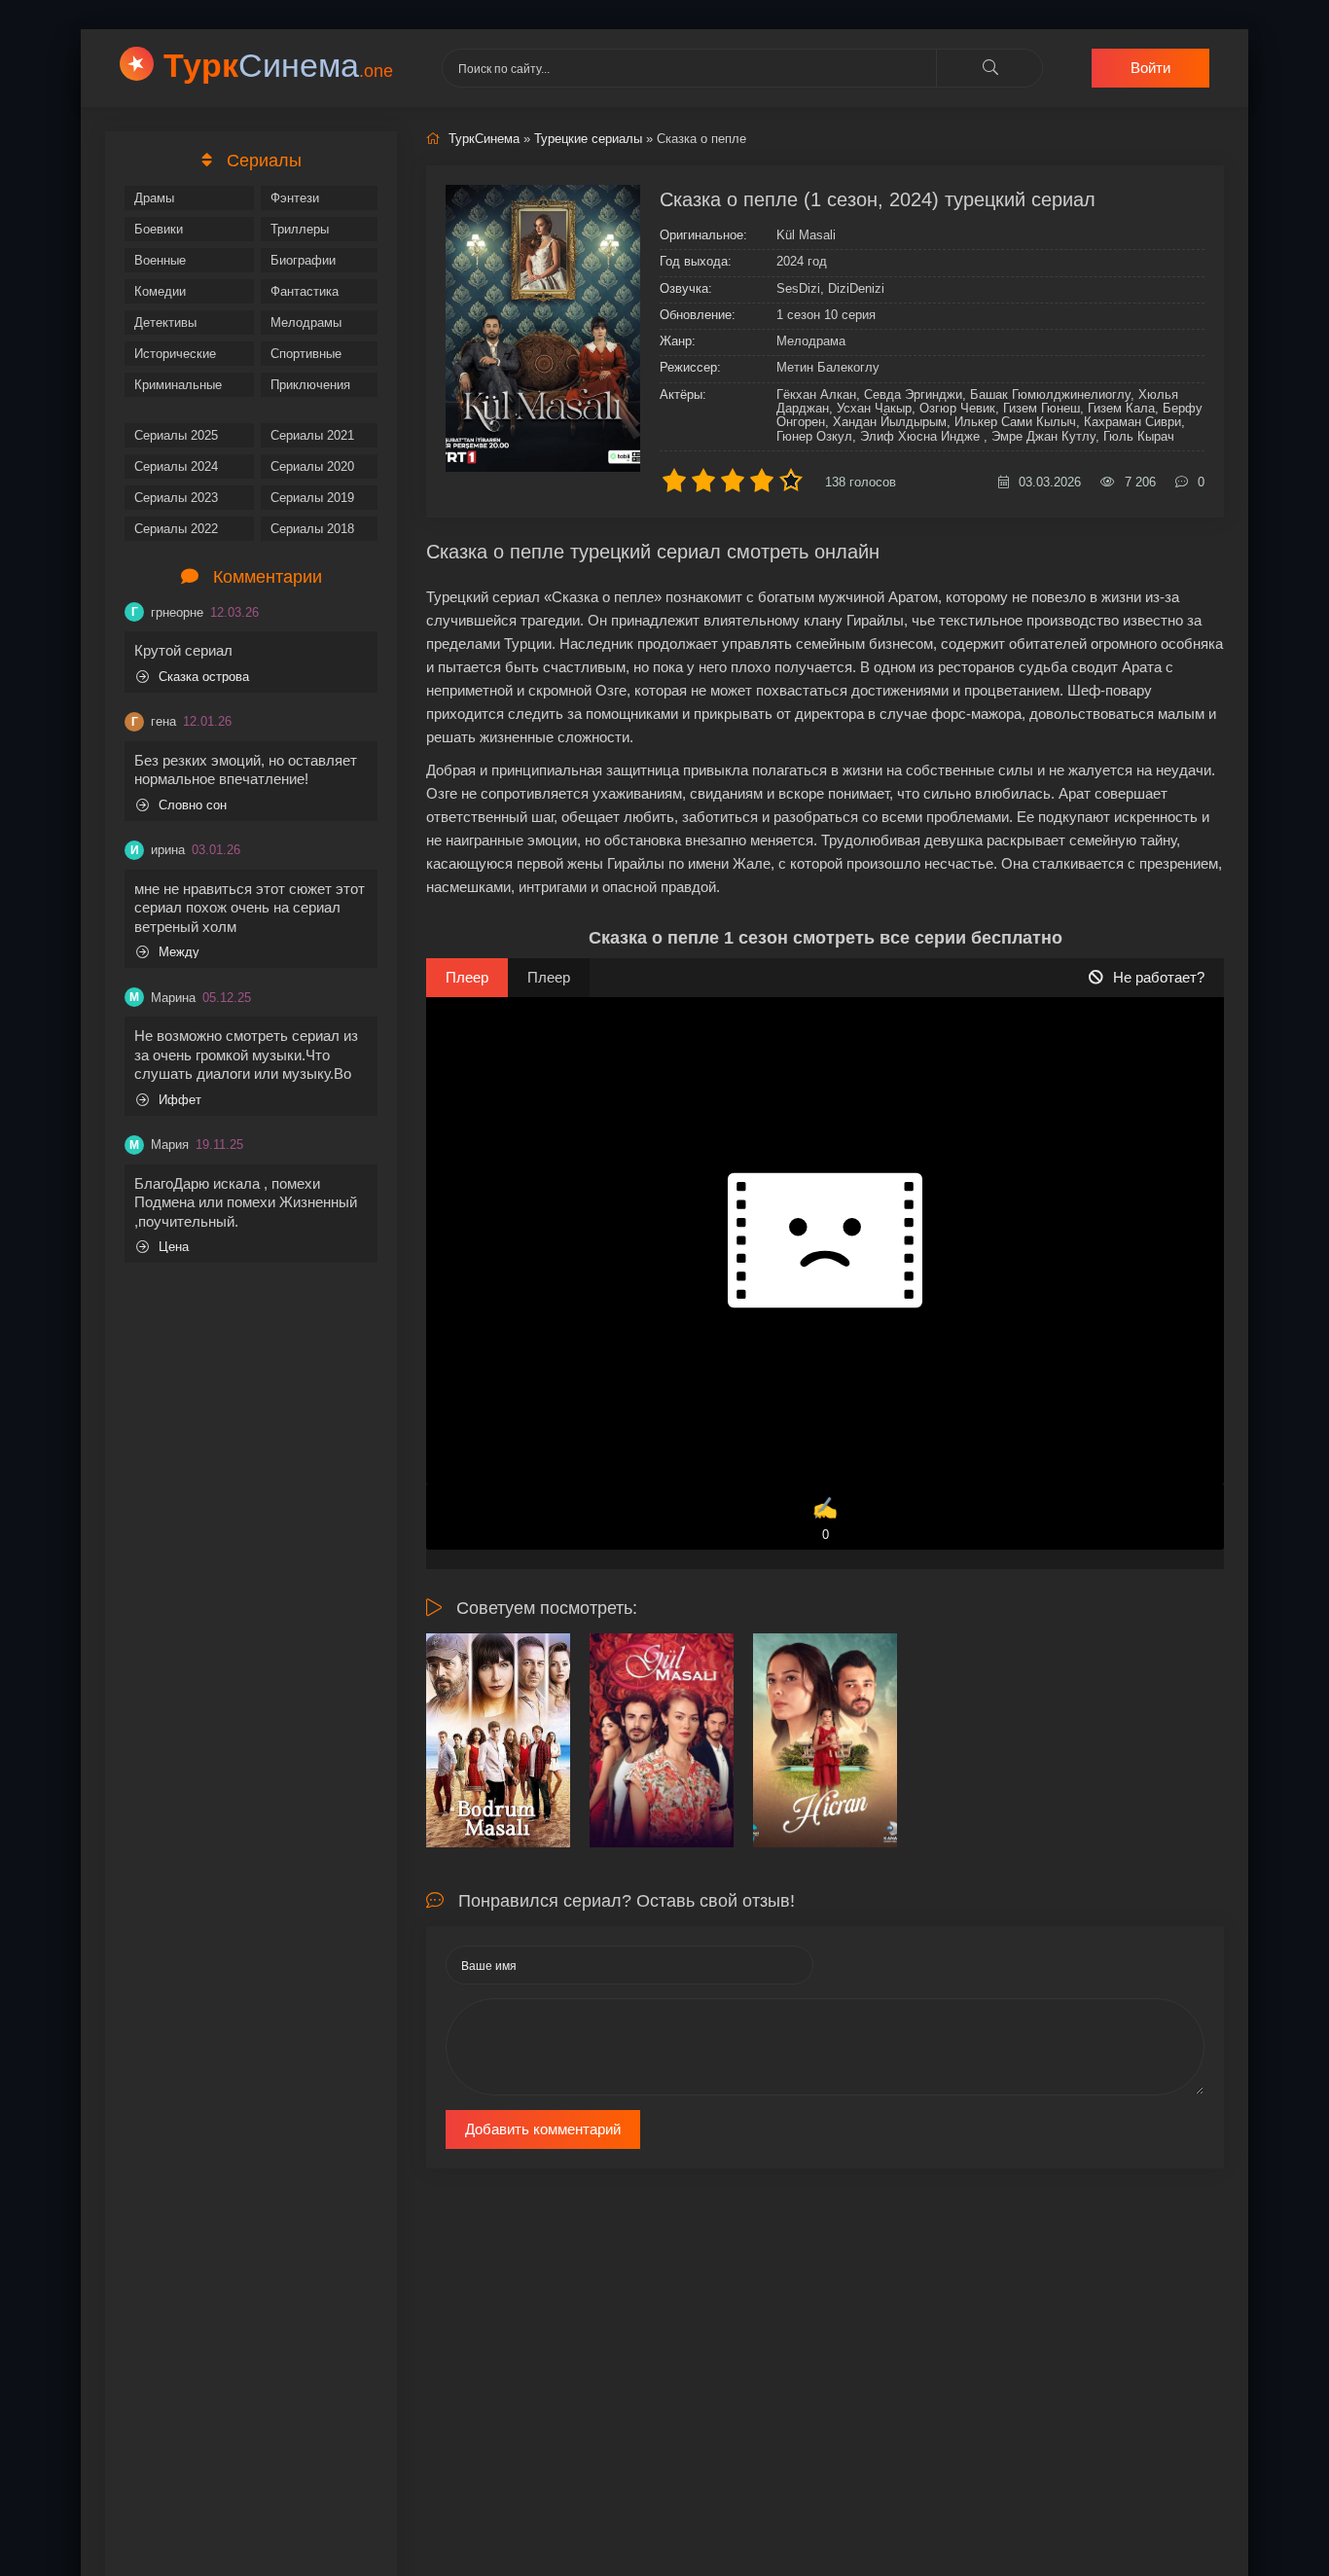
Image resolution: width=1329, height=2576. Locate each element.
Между (179, 952)
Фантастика (305, 291)
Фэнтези (295, 198)
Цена (174, 1247)
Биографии (303, 260)
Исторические (175, 354)
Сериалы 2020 (312, 466)
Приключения (310, 385)
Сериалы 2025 (176, 435)
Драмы (154, 198)
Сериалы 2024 (176, 466)
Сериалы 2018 (312, 529)
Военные (160, 260)
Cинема (278, 65)
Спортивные (306, 354)
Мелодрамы (306, 322)
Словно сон (193, 805)
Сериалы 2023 (176, 498)
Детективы (165, 322)
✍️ (825, 1519)
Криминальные (178, 385)
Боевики (159, 229)
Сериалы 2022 (176, 529)
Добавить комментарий (543, 2129)
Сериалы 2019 (312, 498)
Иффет (180, 1100)
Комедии (160, 291)
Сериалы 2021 (312, 435)
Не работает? (1159, 977)
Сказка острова (204, 677)
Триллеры (300, 229)
